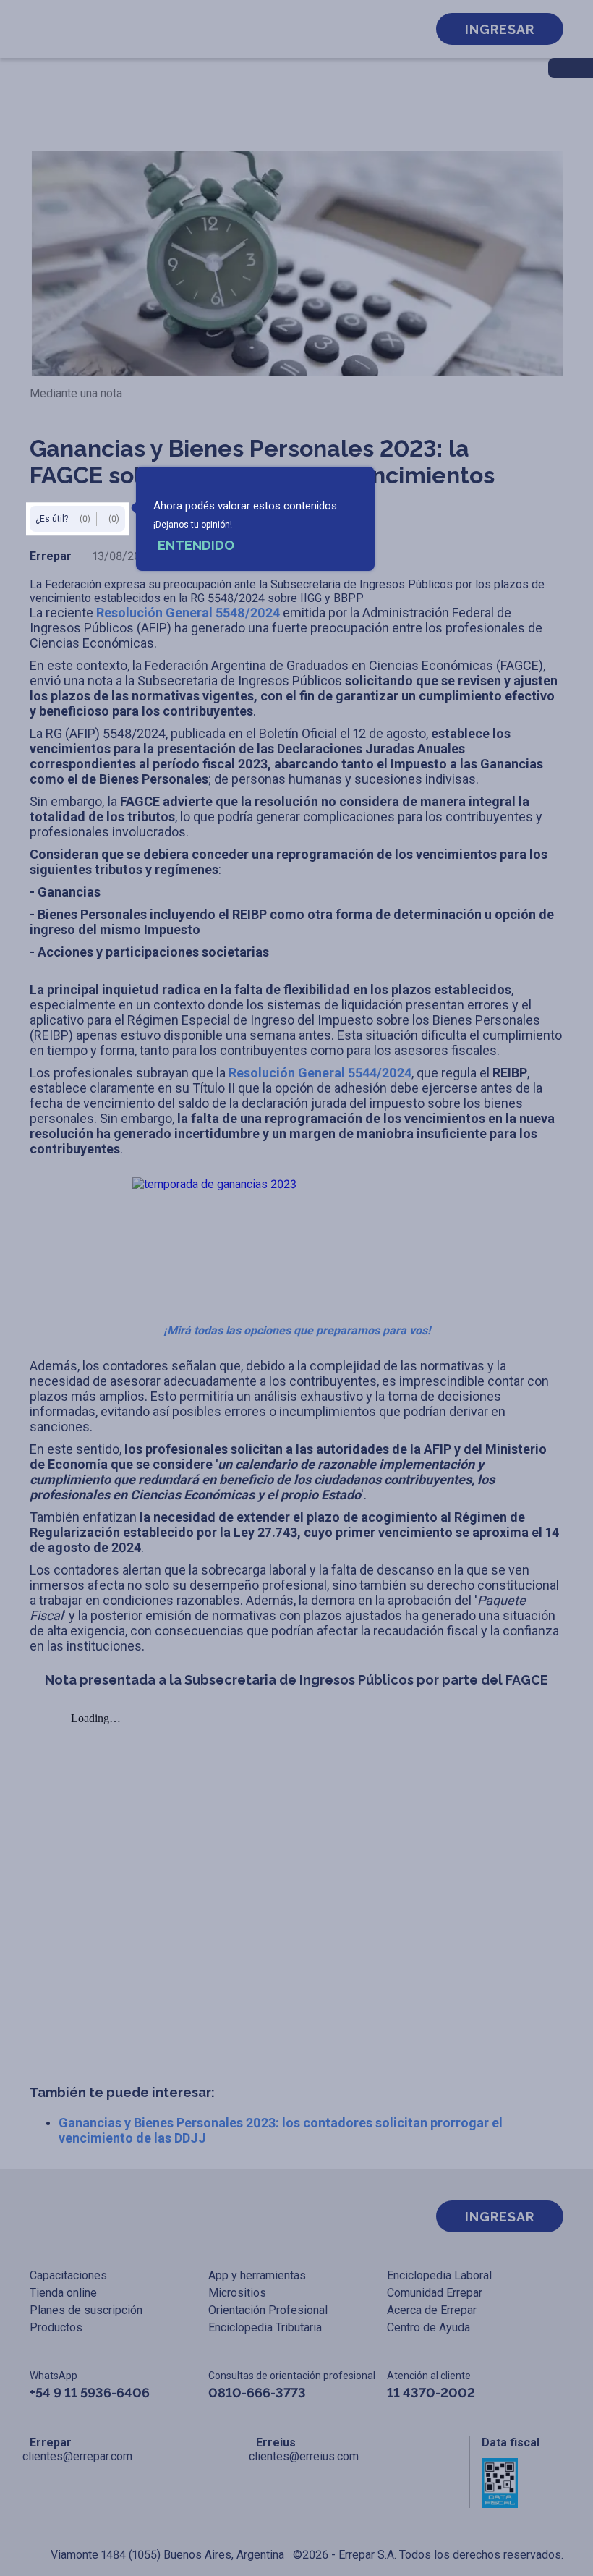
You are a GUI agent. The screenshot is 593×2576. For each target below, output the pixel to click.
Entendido (196, 545)
